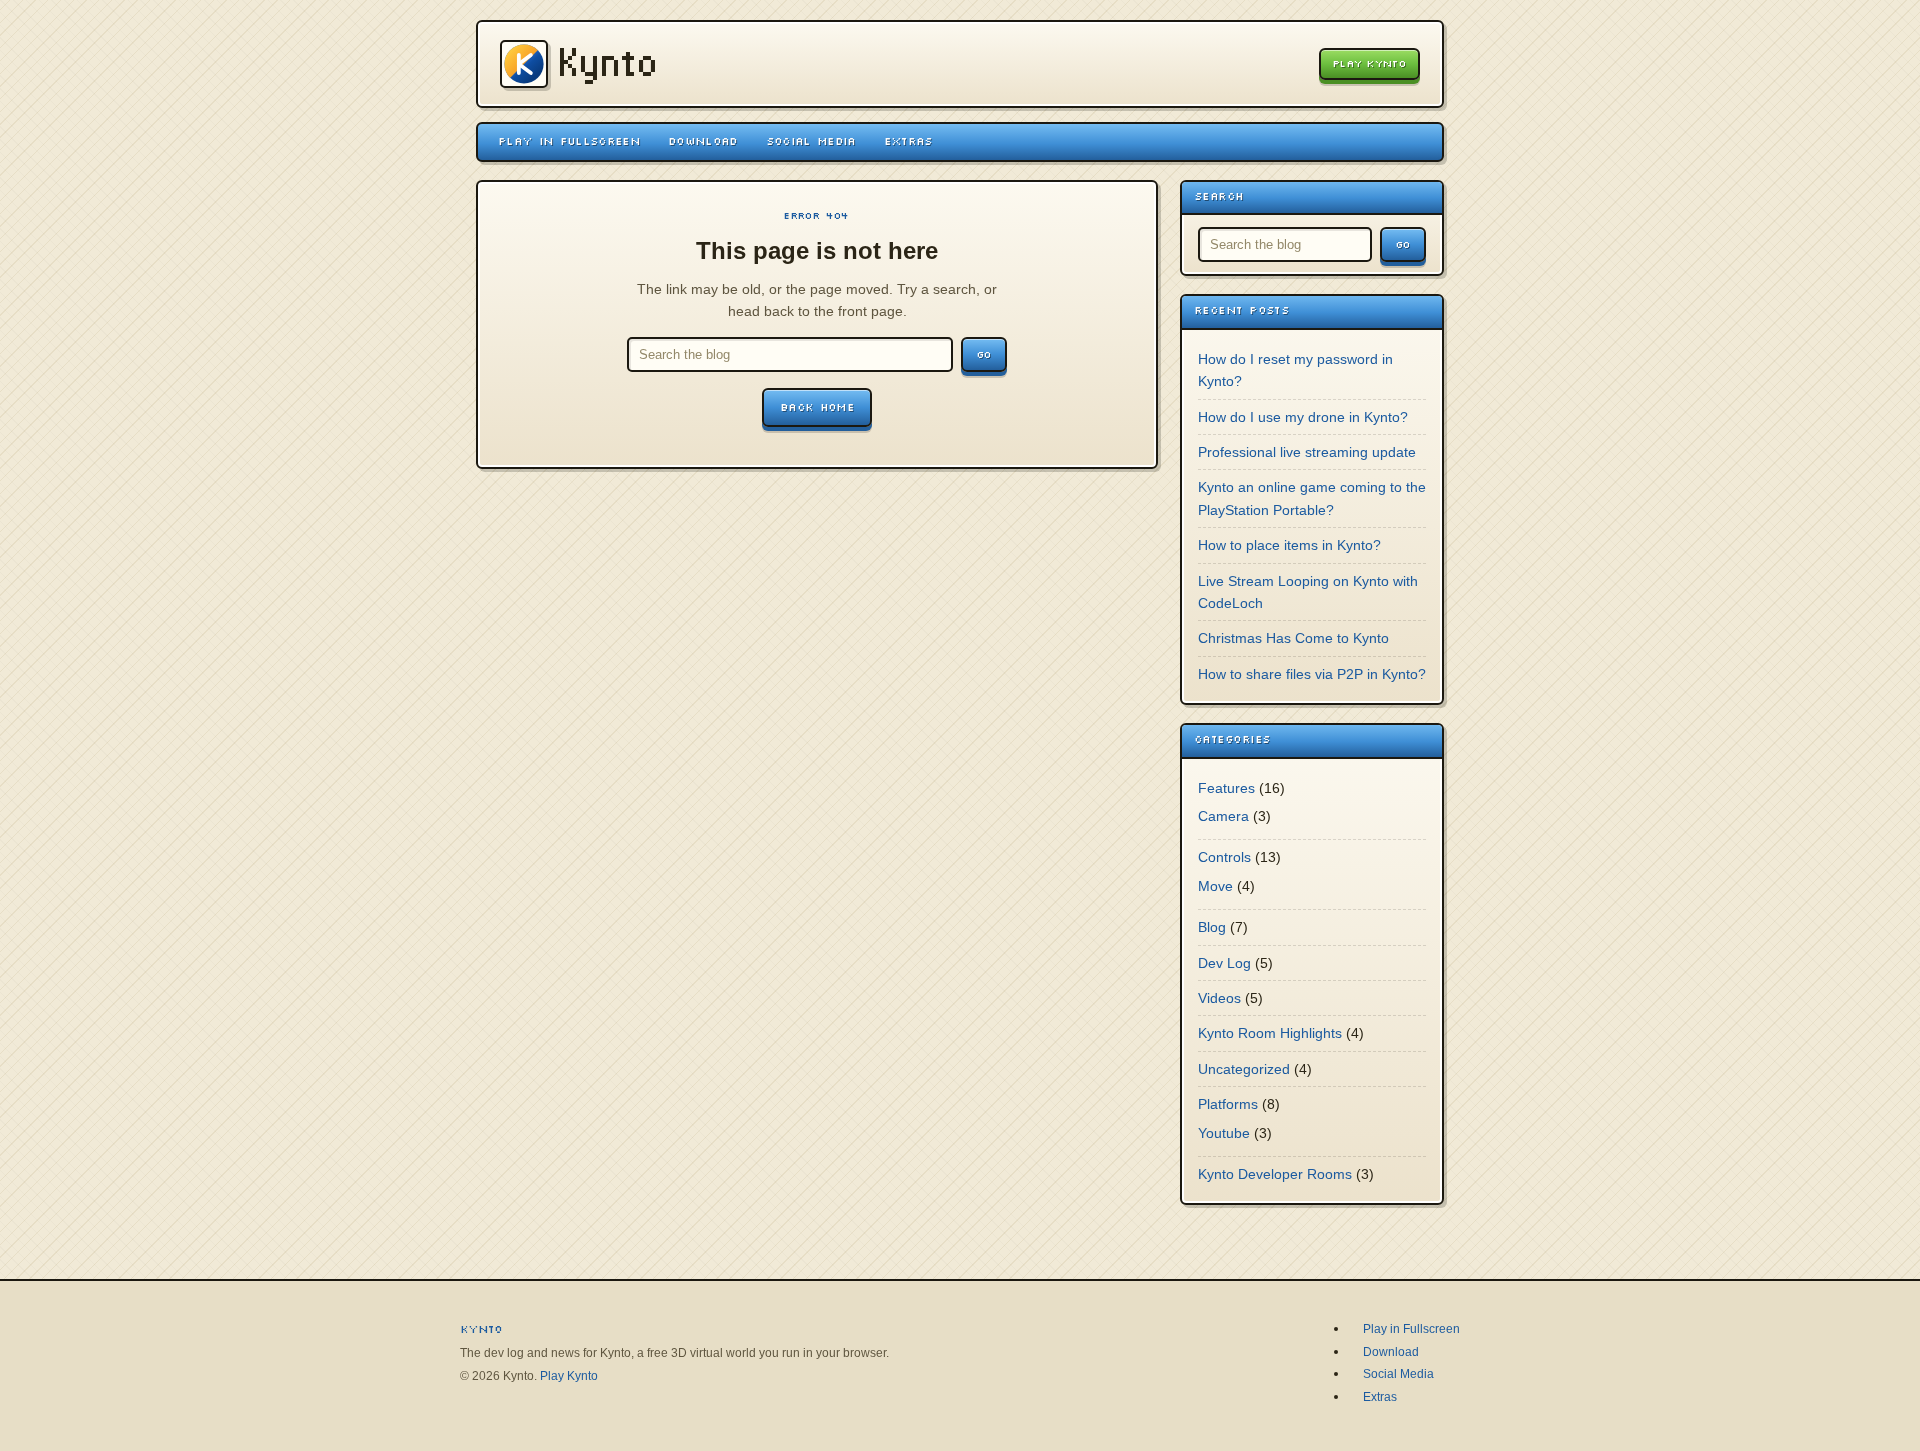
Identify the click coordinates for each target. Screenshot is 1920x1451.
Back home (817, 407)
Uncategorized (1244, 1069)
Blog (1212, 927)
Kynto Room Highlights (1270, 1033)
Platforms (1228, 1104)
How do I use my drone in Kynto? (1303, 417)
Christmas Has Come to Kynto (1293, 638)
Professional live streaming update (1307, 452)
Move (1215, 886)
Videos (1219, 998)
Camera (1223, 816)
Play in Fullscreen (569, 141)
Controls (1224, 857)
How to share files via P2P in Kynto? (1312, 674)
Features (1226, 788)
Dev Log (1224, 963)
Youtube (1224, 1133)
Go (984, 354)
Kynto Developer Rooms (1275, 1174)
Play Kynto (1369, 63)
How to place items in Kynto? (1289, 545)
